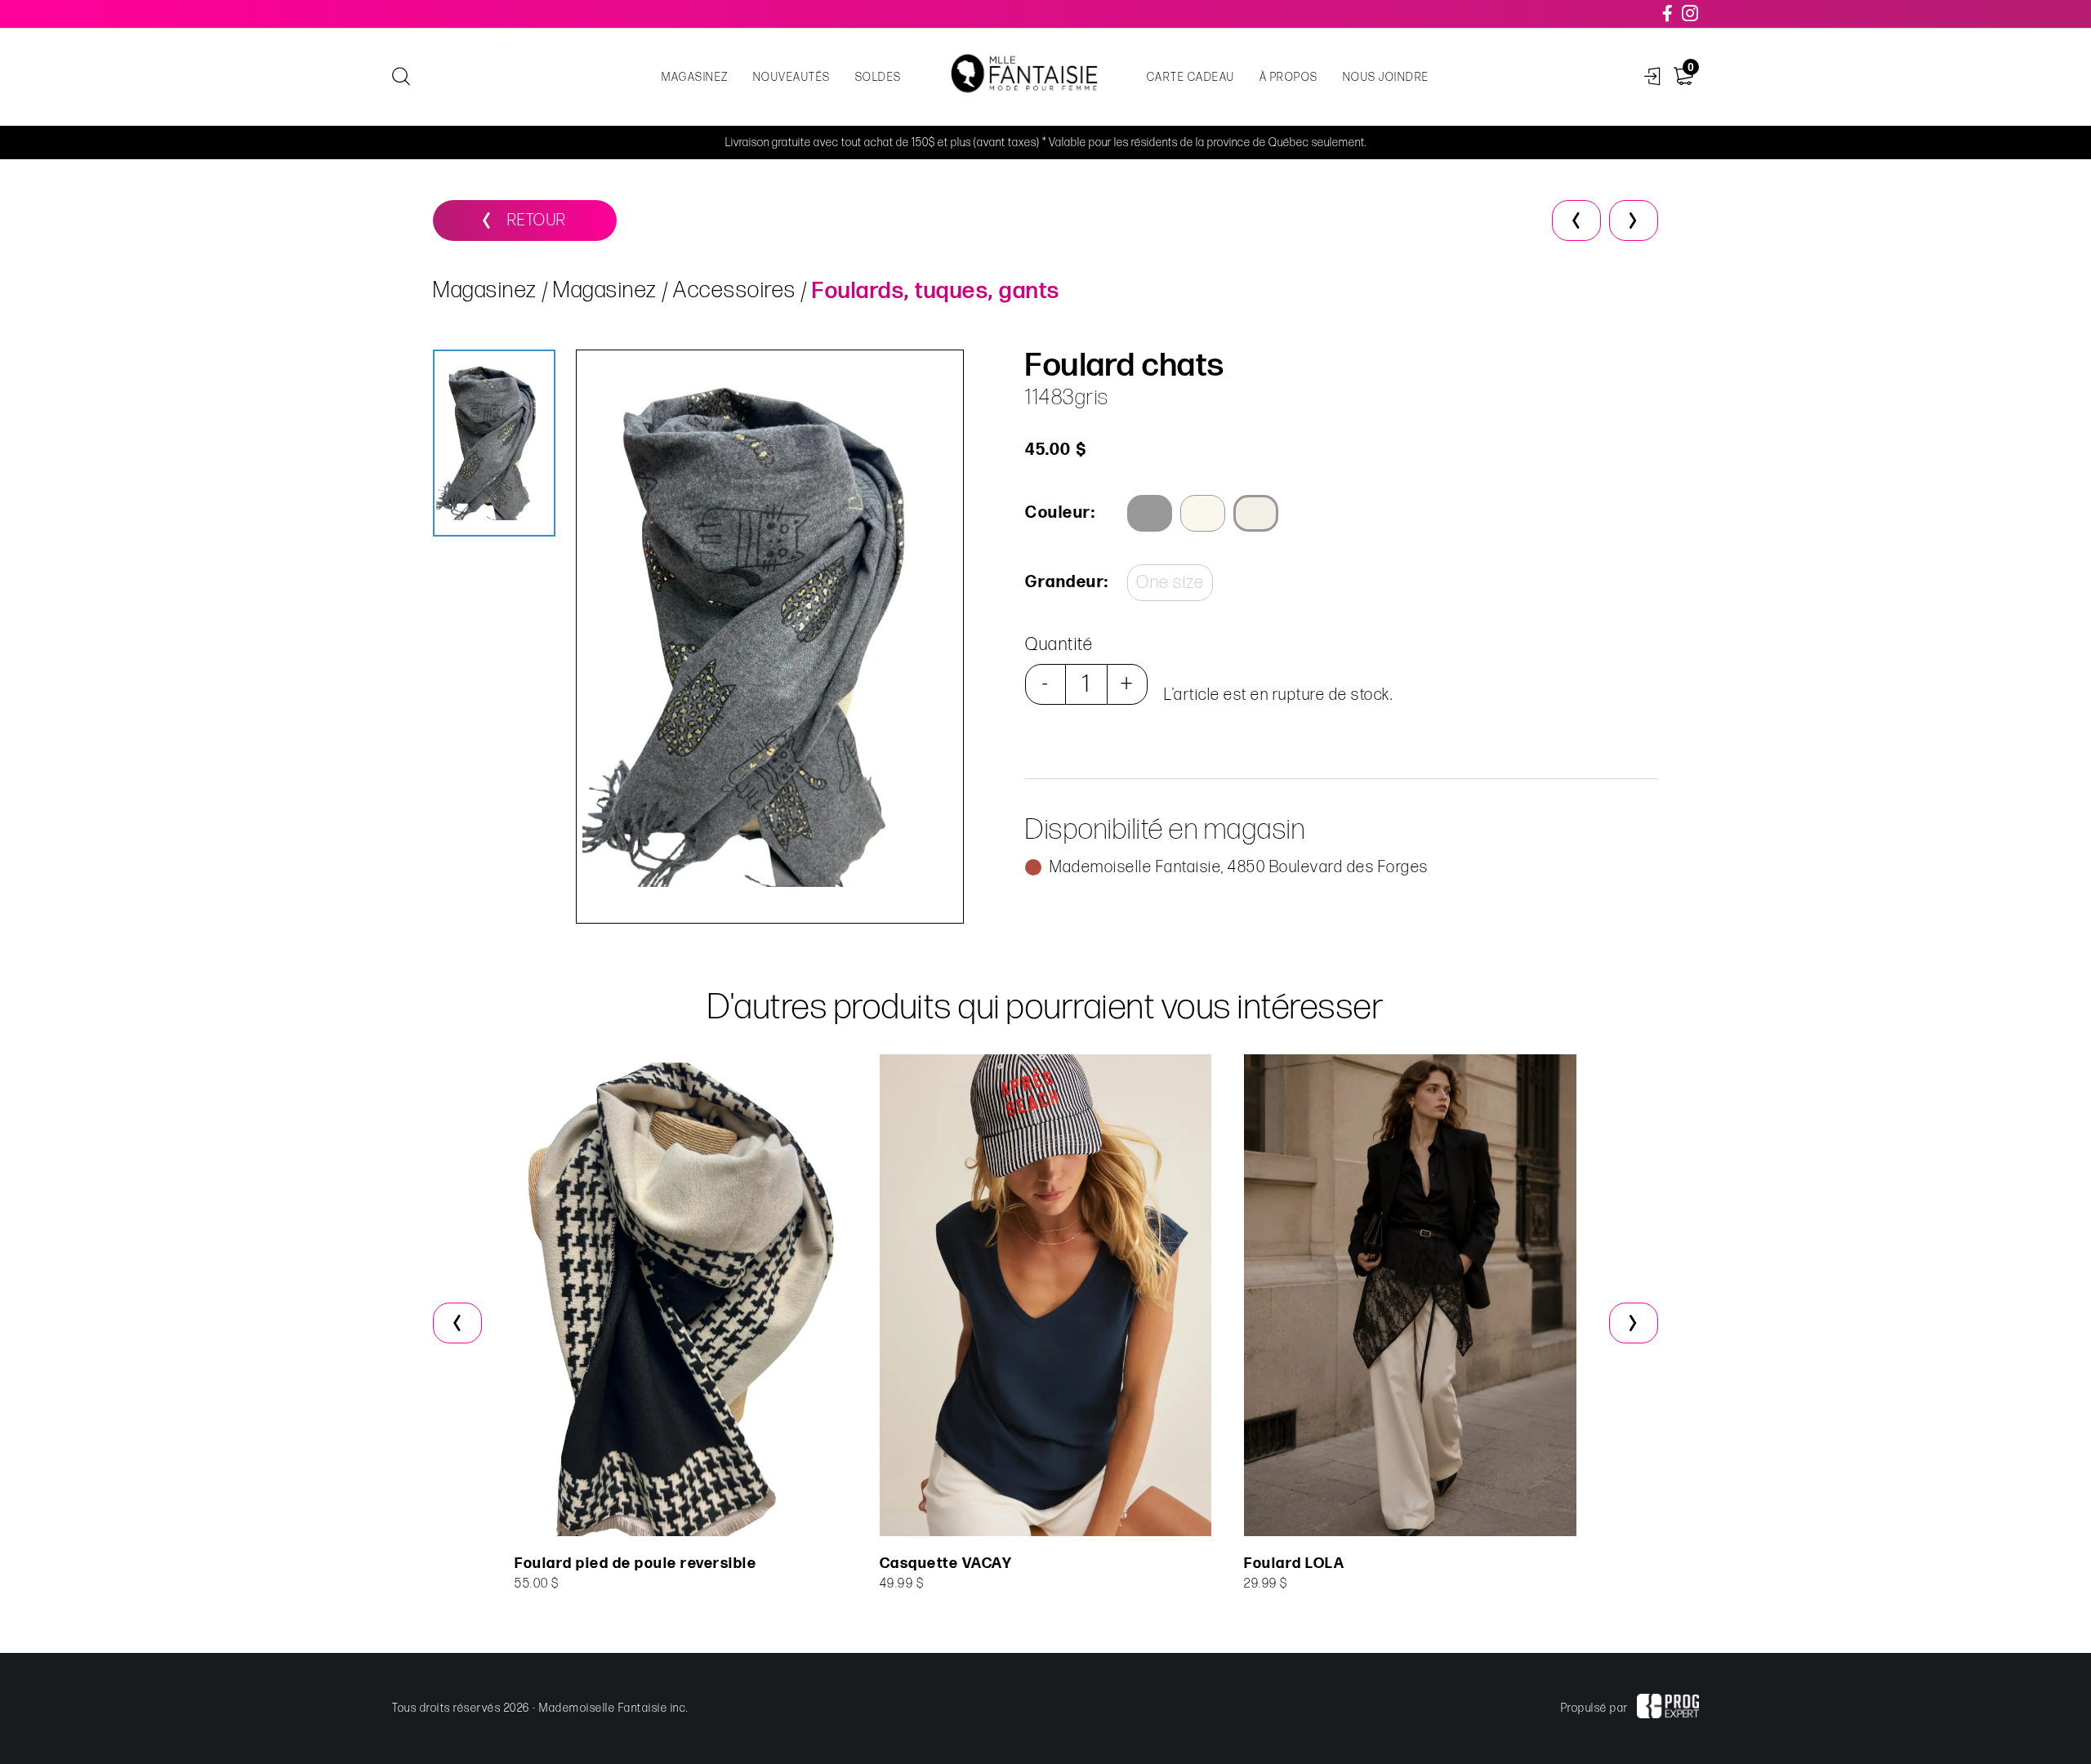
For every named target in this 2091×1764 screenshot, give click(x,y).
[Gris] (1256, 513)
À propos (1289, 77)
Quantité (1059, 645)
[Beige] (1203, 513)
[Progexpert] (1668, 1708)
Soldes (878, 77)
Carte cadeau (1191, 77)
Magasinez (695, 77)
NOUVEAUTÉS (792, 77)
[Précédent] (1576, 220)
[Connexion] (1653, 77)
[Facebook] (1668, 14)
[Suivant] (1634, 220)
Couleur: (1060, 513)
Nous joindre (1386, 77)
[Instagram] (1691, 14)
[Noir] (1150, 513)
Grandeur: (1066, 582)
